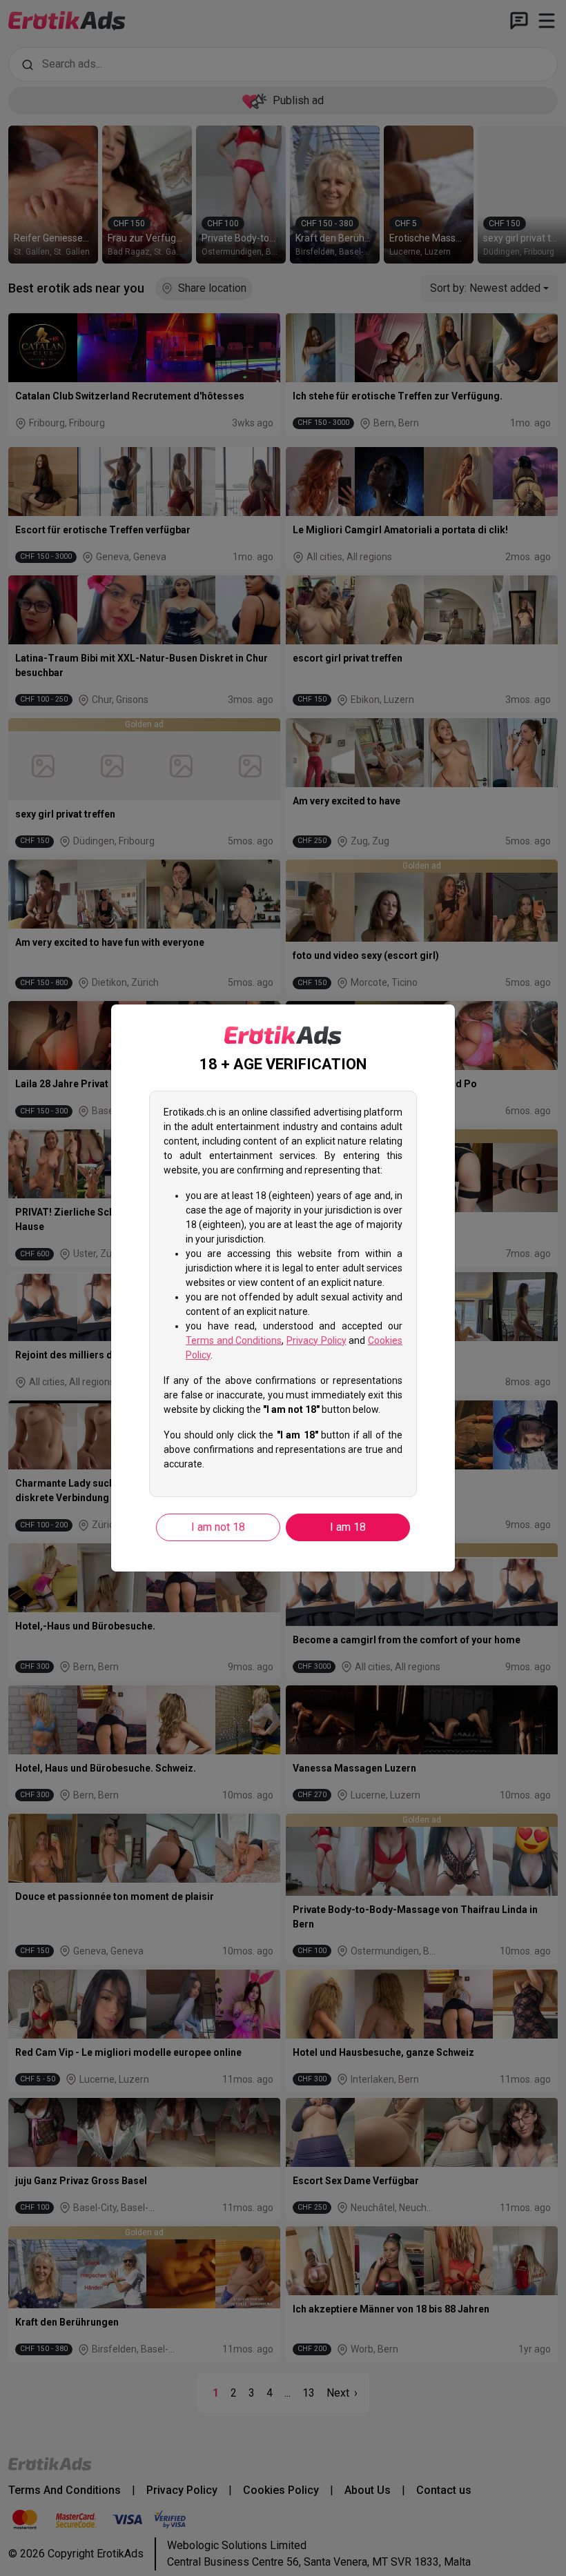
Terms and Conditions (234, 1340)
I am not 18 (218, 1527)
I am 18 (348, 1527)
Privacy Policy (316, 1340)
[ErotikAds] (283, 1036)
